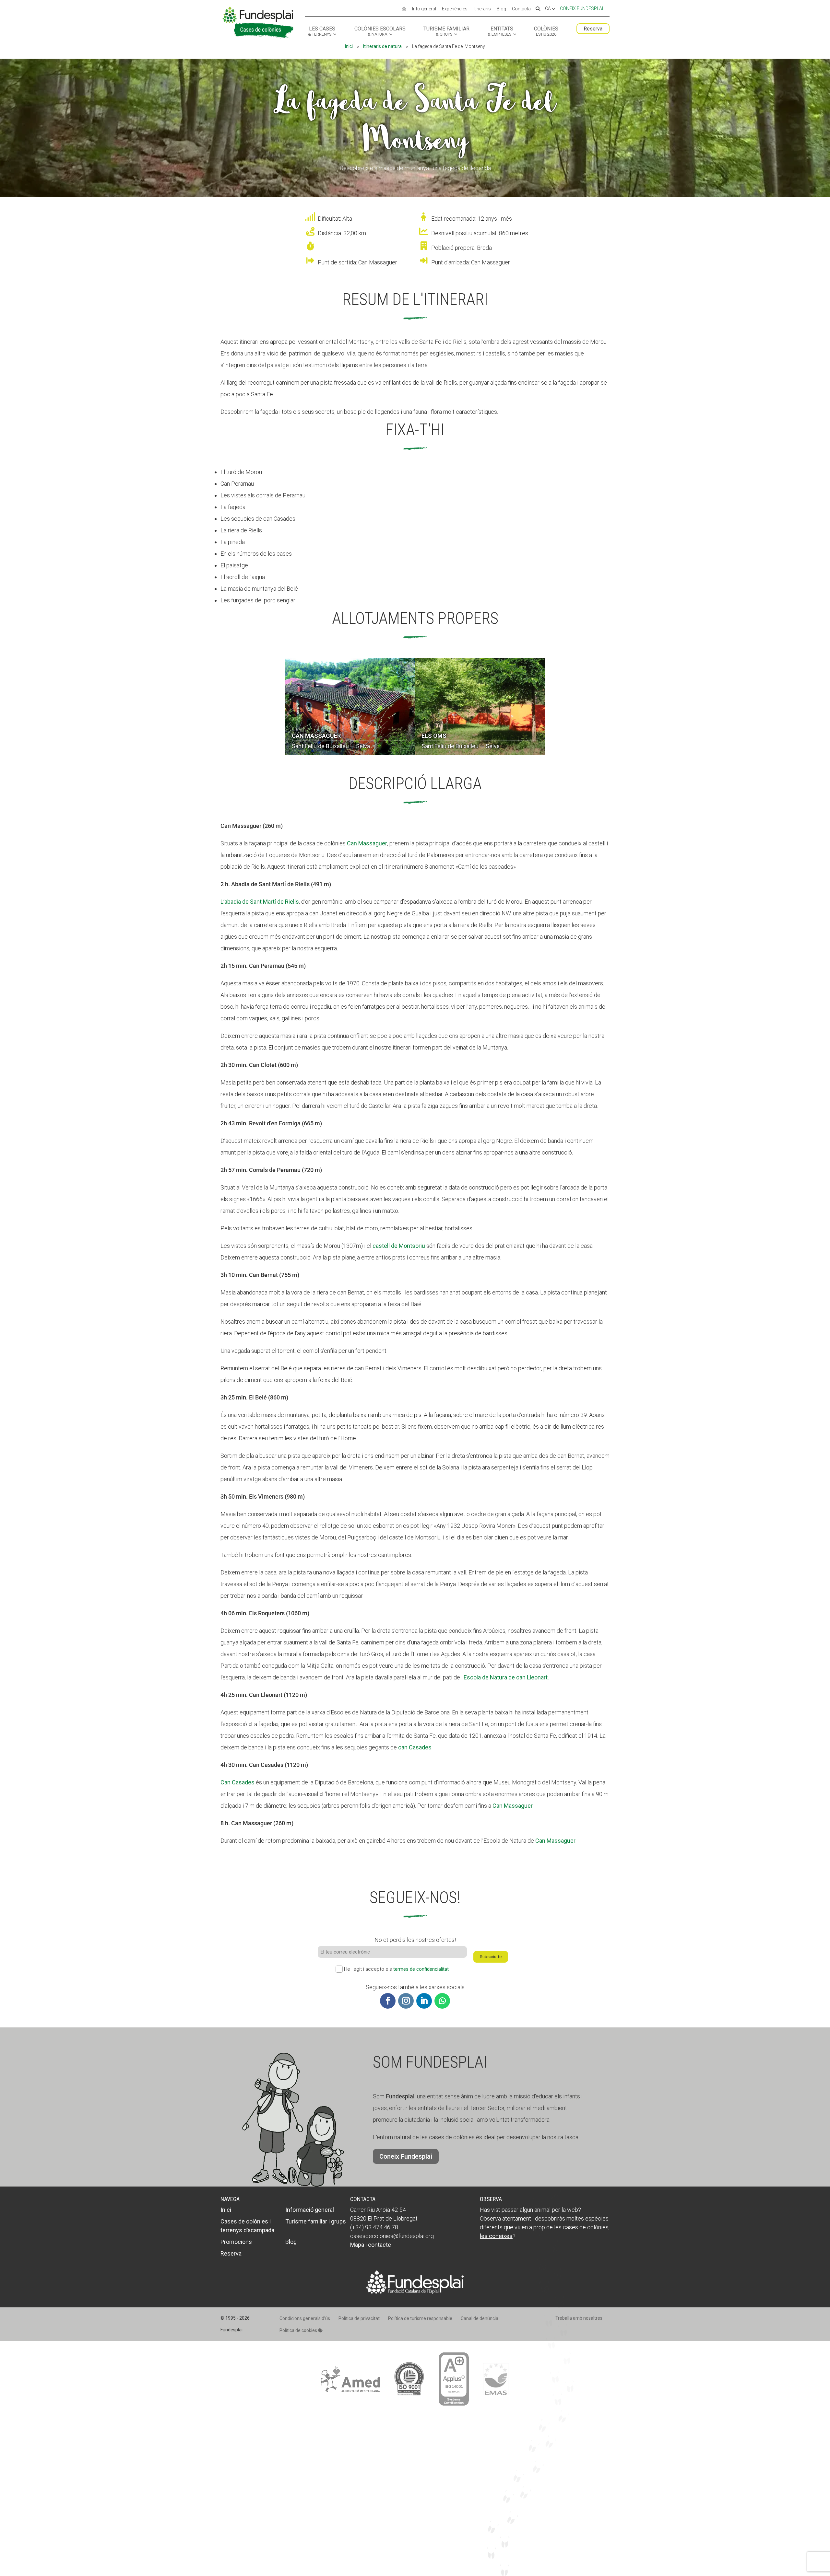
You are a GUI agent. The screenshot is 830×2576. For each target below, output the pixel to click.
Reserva (593, 29)
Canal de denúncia (480, 2318)
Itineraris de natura (382, 46)
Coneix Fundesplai (581, 8)
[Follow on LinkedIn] (424, 2001)
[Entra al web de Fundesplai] (415, 2292)
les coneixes (496, 2236)
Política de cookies (299, 2330)
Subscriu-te (491, 1957)
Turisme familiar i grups (316, 2221)
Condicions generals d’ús (305, 2318)
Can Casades (237, 1782)
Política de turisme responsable (420, 2318)
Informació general (310, 2210)
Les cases (322, 31)
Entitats (500, 31)
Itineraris (482, 9)
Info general (424, 9)
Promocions (236, 2242)
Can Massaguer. (513, 1806)
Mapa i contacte (371, 2245)
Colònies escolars (380, 31)
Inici (349, 46)
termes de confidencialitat (421, 1969)
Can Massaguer (367, 843)
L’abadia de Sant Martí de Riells (260, 902)
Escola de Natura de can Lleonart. (506, 1677)
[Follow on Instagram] (406, 2001)
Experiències (455, 9)
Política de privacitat (359, 2318)
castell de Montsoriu (399, 1246)
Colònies (546, 31)
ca (548, 9)
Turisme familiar (446, 31)
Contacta (521, 9)
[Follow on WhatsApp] (442, 2001)
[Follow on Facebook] (388, 2001)
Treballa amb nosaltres (579, 2318)
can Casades (415, 1747)
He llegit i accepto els (396, 1969)
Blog (501, 9)
